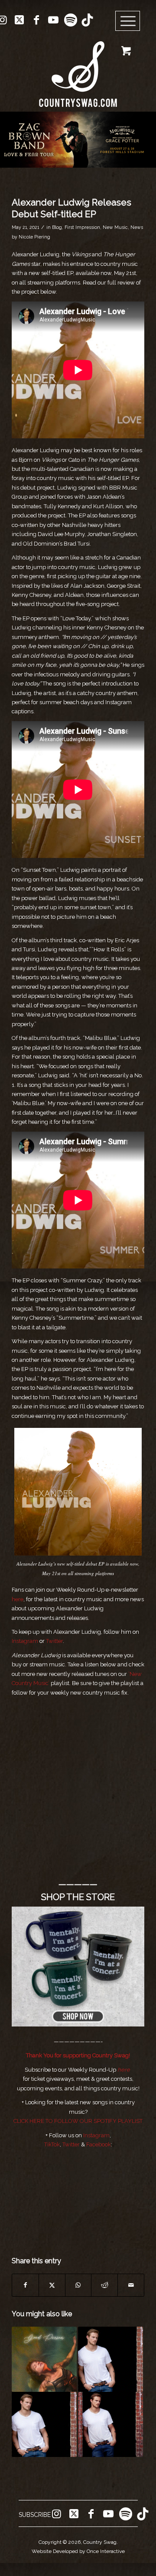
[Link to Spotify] (70, 20)
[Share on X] (52, 2285)
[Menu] (128, 21)
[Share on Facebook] (25, 2285)
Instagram (96, 2135)
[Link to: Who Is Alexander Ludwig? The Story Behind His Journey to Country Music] (110, 2359)
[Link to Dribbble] (87, 20)
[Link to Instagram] (56, 2514)
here (18, 1599)
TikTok (52, 2144)
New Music (115, 227)
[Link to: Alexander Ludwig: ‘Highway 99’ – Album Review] (110, 2424)
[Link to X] (19, 20)
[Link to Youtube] (53, 20)
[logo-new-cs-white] (78, 68)
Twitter (71, 2144)
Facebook (99, 2144)
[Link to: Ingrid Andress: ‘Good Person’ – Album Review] (44, 2359)
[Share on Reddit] (104, 2285)
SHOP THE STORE (78, 1897)
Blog (57, 227)
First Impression (82, 227)
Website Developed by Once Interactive (78, 2551)
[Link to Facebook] (36, 20)
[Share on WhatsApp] (78, 2285)
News (137, 227)
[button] (78, 139)
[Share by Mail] (131, 2285)
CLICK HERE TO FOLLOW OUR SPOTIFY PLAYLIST (78, 2121)
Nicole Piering (34, 237)
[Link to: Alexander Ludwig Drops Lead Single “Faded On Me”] (44, 2424)
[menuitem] (131, 21)
